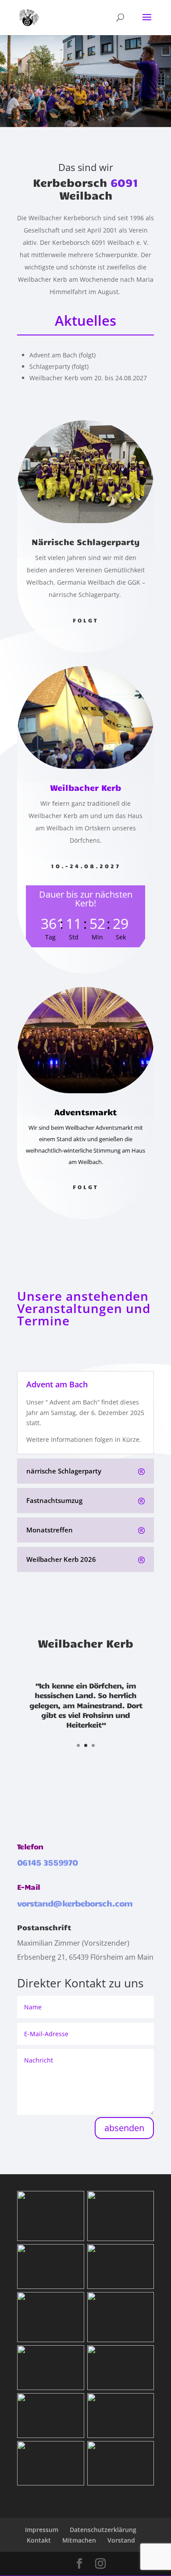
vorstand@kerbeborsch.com (75, 1903)
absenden (124, 2128)
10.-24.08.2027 (86, 866)
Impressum (42, 2530)
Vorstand (121, 2540)
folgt (86, 620)
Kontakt (39, 2540)
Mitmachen (79, 2540)
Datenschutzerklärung (103, 2530)
